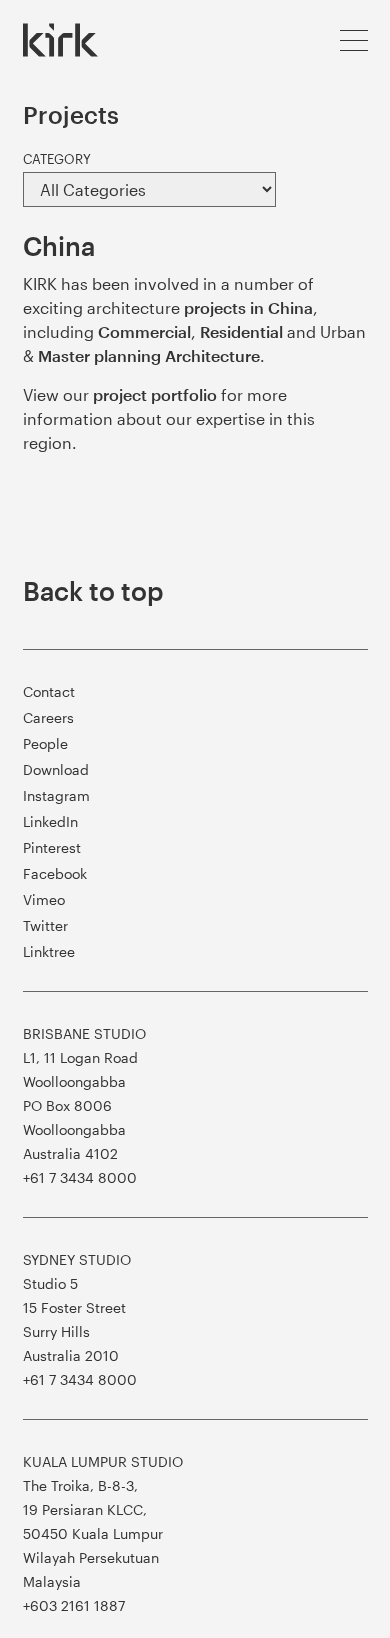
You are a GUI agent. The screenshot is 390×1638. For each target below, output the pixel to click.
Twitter (45, 925)
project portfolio (155, 394)
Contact (49, 691)
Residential (241, 331)
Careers (48, 717)
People (45, 743)
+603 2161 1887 (74, 1605)
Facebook (55, 873)
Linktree (49, 951)
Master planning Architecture (149, 355)
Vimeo (44, 899)
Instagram (56, 795)
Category (57, 159)
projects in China (248, 307)
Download (56, 769)
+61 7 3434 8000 (80, 1177)
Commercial (144, 331)
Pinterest (52, 847)
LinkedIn (50, 821)
